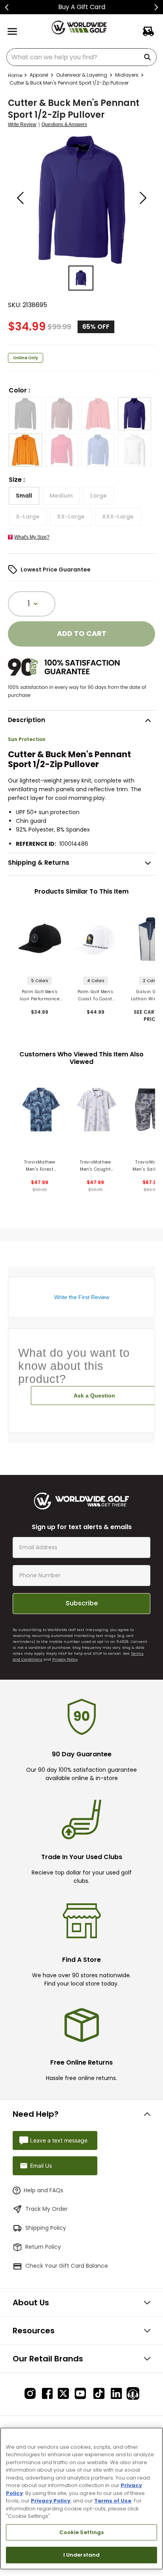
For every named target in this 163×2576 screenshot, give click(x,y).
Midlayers (127, 75)
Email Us (41, 2166)
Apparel (39, 75)
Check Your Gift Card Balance (67, 2266)
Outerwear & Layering (82, 75)
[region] (81, 2499)
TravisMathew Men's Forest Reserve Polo (40, 1166)
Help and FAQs (44, 2190)
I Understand (82, 2555)
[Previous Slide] (7, 7)
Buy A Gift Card (82, 7)
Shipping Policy (46, 2228)
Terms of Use (113, 2501)
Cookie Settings (82, 2532)
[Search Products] (149, 57)
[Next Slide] (156, 7)
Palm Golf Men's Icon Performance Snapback (40, 996)
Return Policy (43, 2247)
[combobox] (81, 57)
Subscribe (82, 1603)
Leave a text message (59, 2140)
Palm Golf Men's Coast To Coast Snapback (96, 996)
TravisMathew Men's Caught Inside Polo (96, 1166)
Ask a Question (94, 1395)
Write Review (22, 125)
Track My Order (46, 2209)
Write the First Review (82, 1297)
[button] (25, 414)
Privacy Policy (65, 1659)
